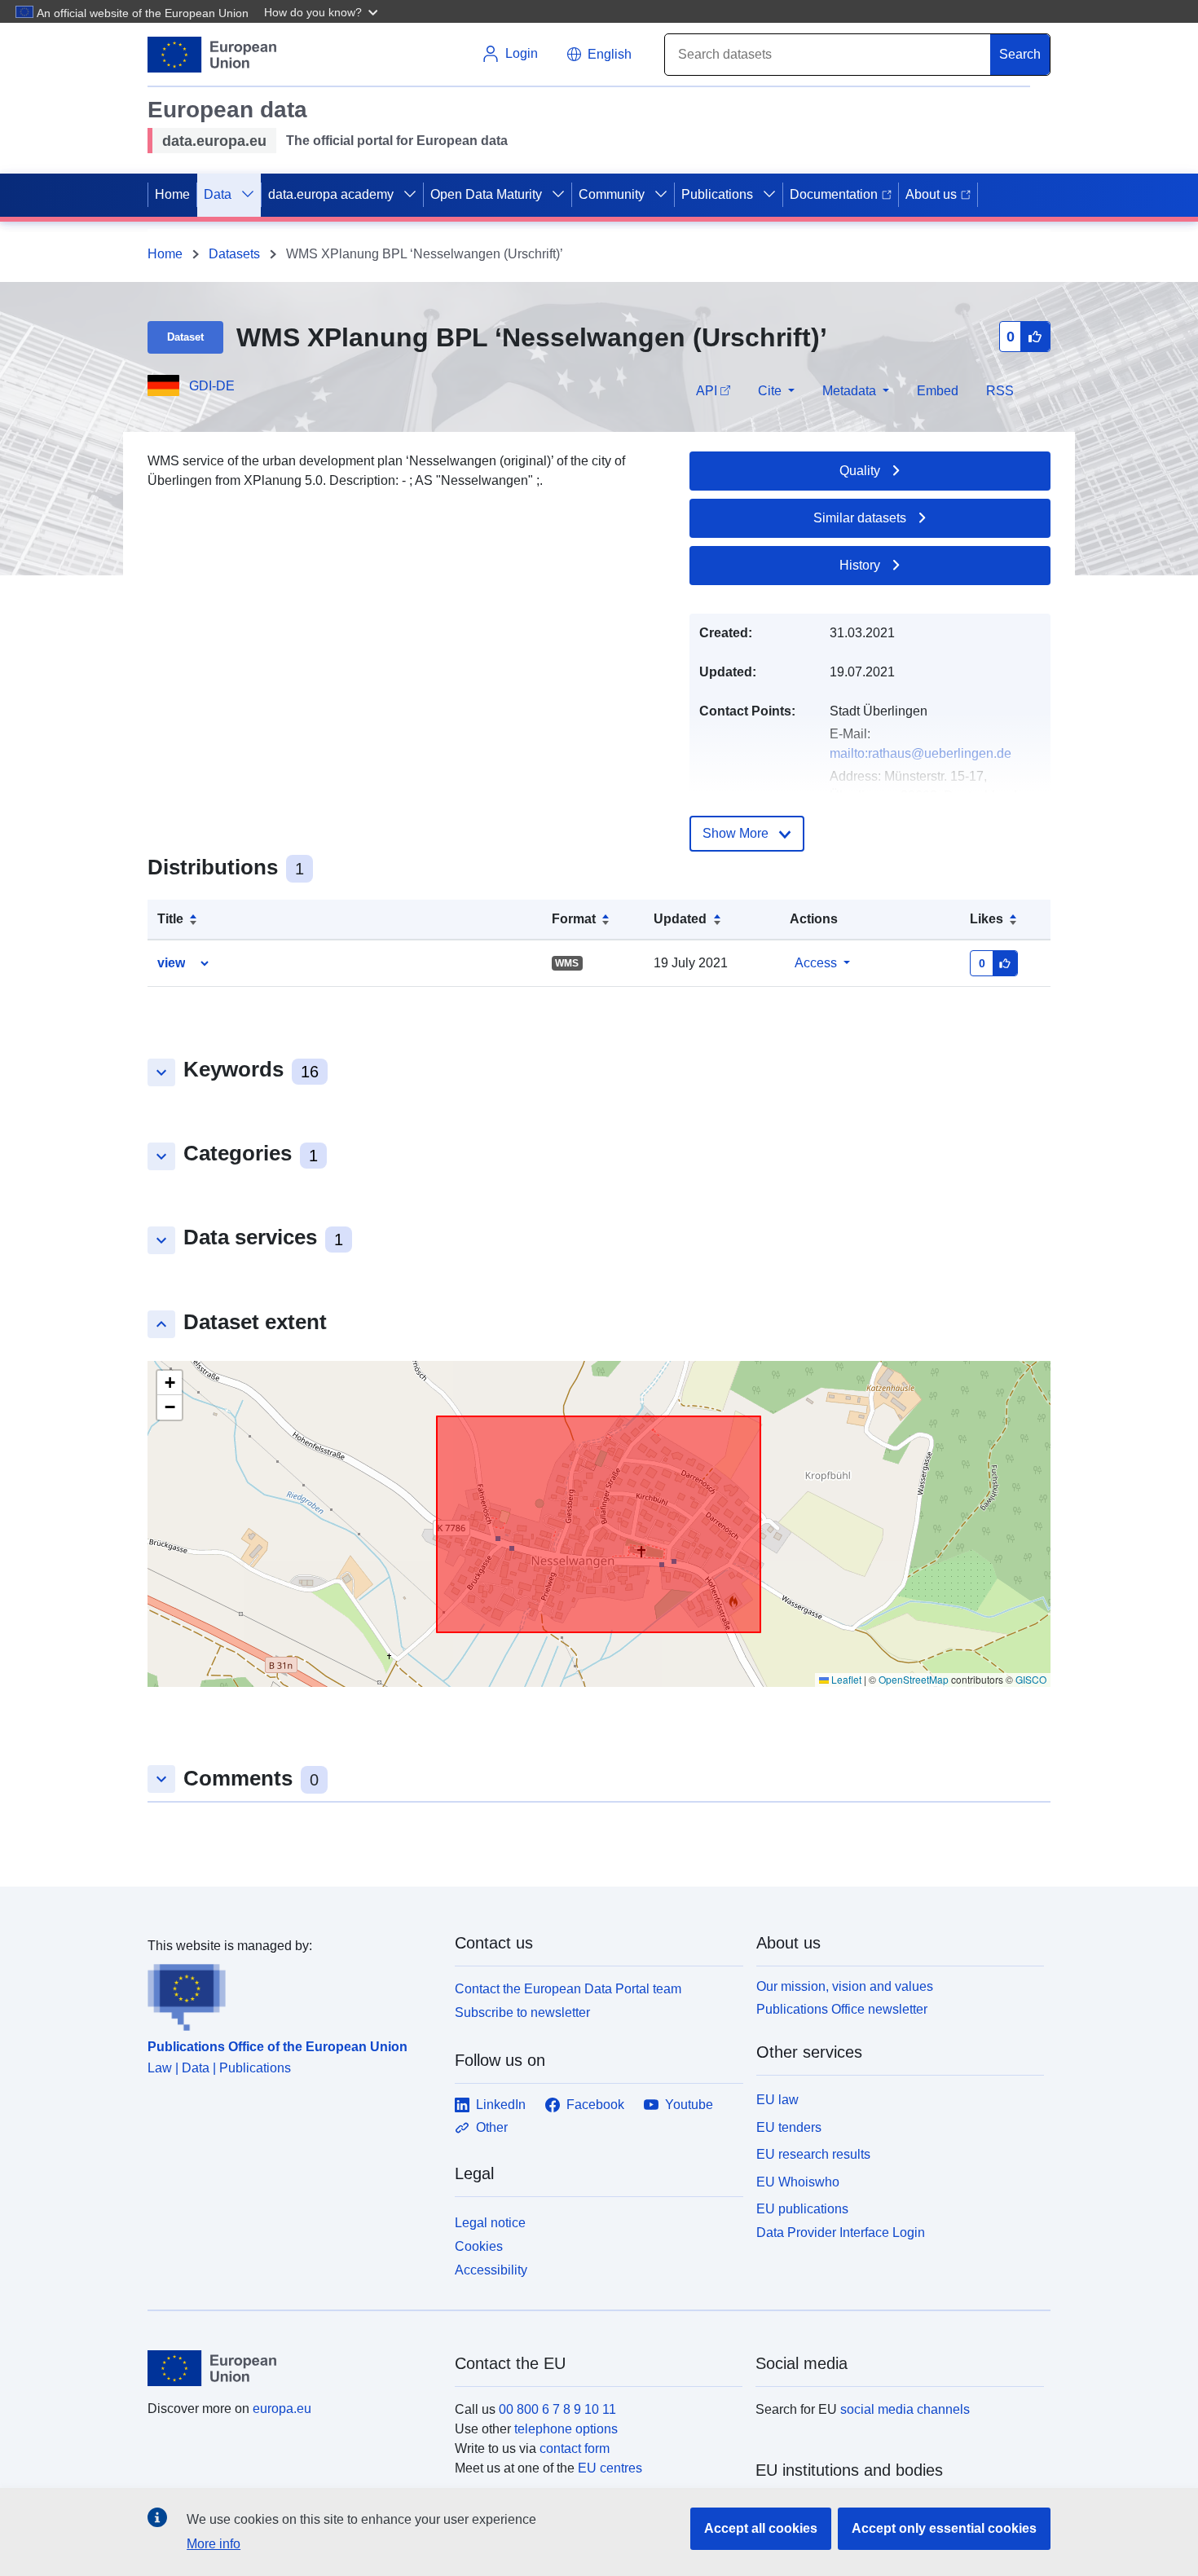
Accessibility (491, 2270)
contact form (575, 2448)
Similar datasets (860, 518)
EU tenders (789, 2127)
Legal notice (490, 2223)
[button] (323, 11)
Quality (860, 471)
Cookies (479, 2246)
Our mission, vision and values (845, 1986)
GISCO (1031, 1679)
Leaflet (845, 1679)
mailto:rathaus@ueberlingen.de (921, 753)
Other (492, 2127)
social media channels (905, 2409)
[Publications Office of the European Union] (291, 1993)
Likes (987, 919)
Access (816, 963)
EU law (777, 2100)
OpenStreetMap (914, 1679)
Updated (680, 919)
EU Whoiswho (798, 2182)
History (860, 565)
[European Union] (292, 2368)
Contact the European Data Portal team (568, 1989)
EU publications (802, 2209)
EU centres (610, 2468)
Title (170, 919)
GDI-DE (212, 386)
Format (574, 919)
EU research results (813, 2154)
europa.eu (282, 2409)
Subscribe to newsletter (522, 2012)
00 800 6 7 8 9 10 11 (557, 2409)
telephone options (566, 2429)
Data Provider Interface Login (841, 2233)
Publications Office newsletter (842, 2009)
